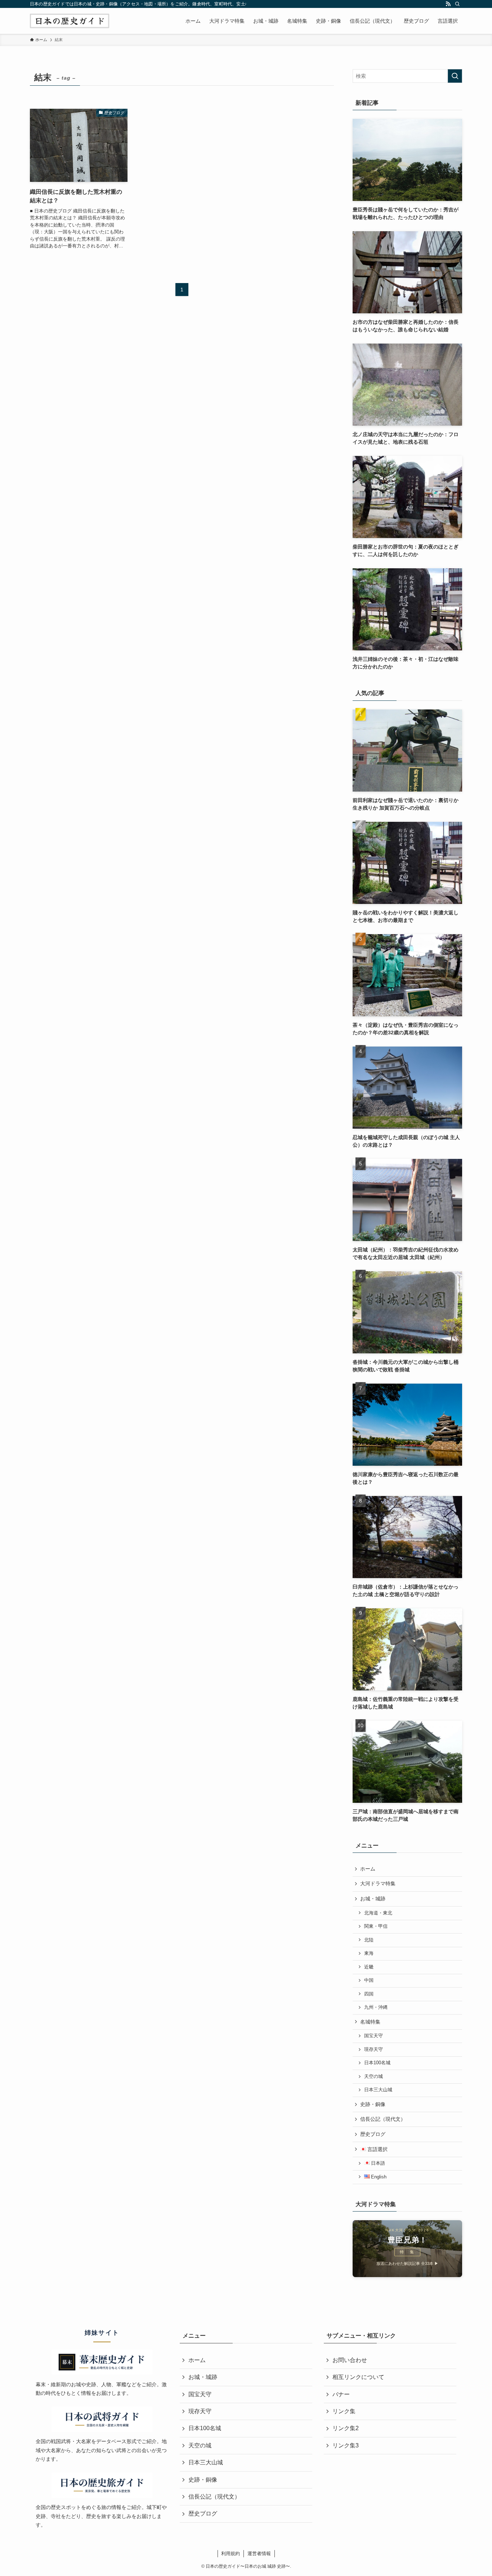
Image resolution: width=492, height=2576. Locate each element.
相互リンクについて (358, 2377)
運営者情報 (259, 2553)
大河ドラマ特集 (378, 1883)
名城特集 (370, 2022)
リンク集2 (346, 2428)
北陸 (369, 1940)
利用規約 (231, 2553)
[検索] (457, 4)
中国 (369, 1980)
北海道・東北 (378, 1913)
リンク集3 (346, 2445)
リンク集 (344, 2411)
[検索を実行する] (455, 76)
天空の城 (374, 2077)
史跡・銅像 (373, 2104)
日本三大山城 (378, 2090)
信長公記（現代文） (383, 2119)
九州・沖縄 (376, 2007)
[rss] (448, 4)
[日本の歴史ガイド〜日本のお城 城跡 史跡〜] (70, 21)
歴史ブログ (373, 2134)
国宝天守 (374, 2036)
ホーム (368, 1869)
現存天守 (374, 2049)
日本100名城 (377, 2063)
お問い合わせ (350, 2360)
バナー (341, 2394)
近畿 (369, 1967)
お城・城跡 (373, 1899)
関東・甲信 (376, 1926)
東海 (369, 1953)
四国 (369, 1994)
